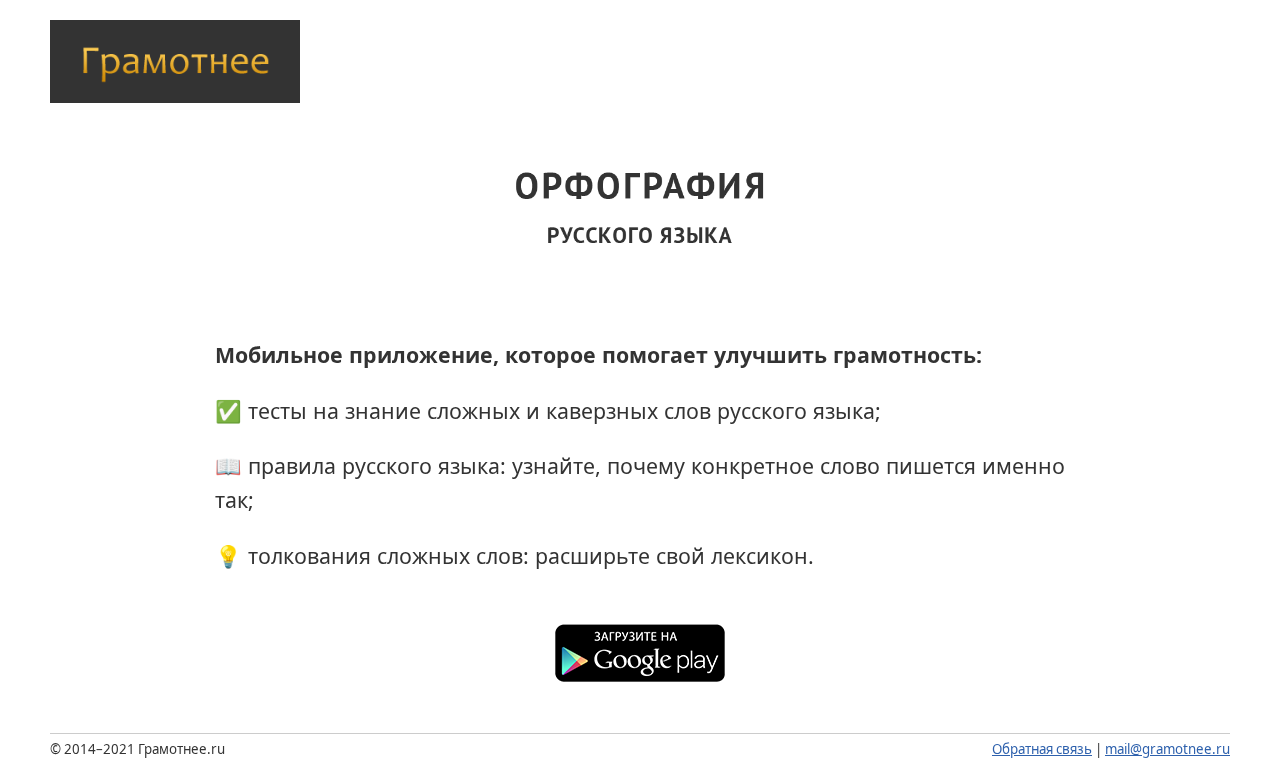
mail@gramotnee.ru (1167, 749)
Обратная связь (1042, 749)
